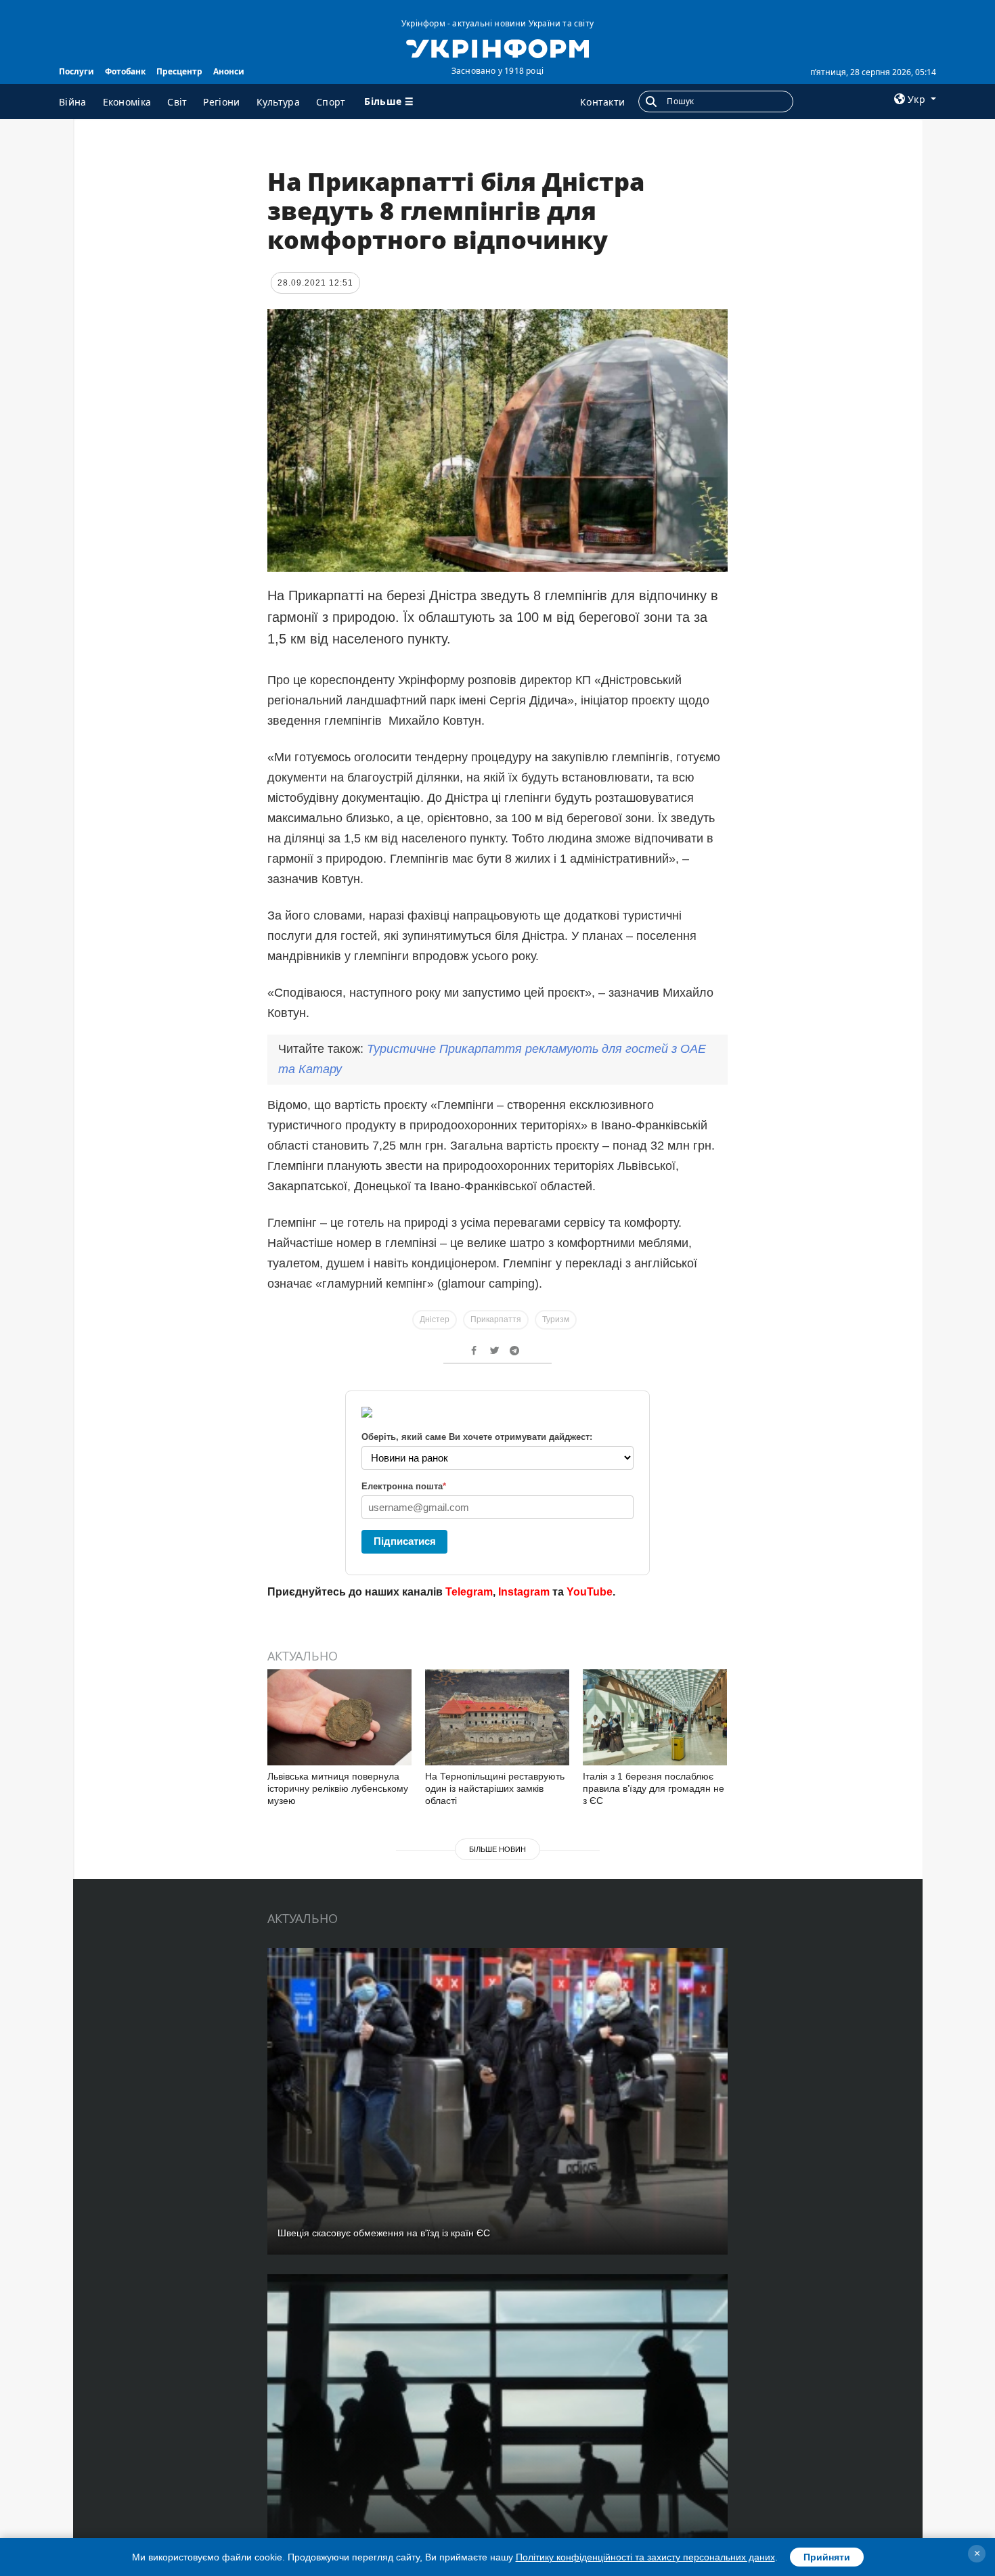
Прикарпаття (496, 1319)
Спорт (331, 102)
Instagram (524, 1592)
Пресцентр (179, 71)
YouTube (590, 1592)
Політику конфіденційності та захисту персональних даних (645, 2557)
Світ (177, 102)
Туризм (556, 1319)
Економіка (127, 102)
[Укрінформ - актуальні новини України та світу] (497, 47)
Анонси (229, 71)
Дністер (435, 1319)
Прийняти (827, 2557)
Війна (73, 102)
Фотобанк (125, 71)
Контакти (602, 102)
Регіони (221, 102)
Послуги (76, 71)
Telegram (469, 1592)
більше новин (497, 1849)
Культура (278, 102)
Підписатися (405, 1541)
